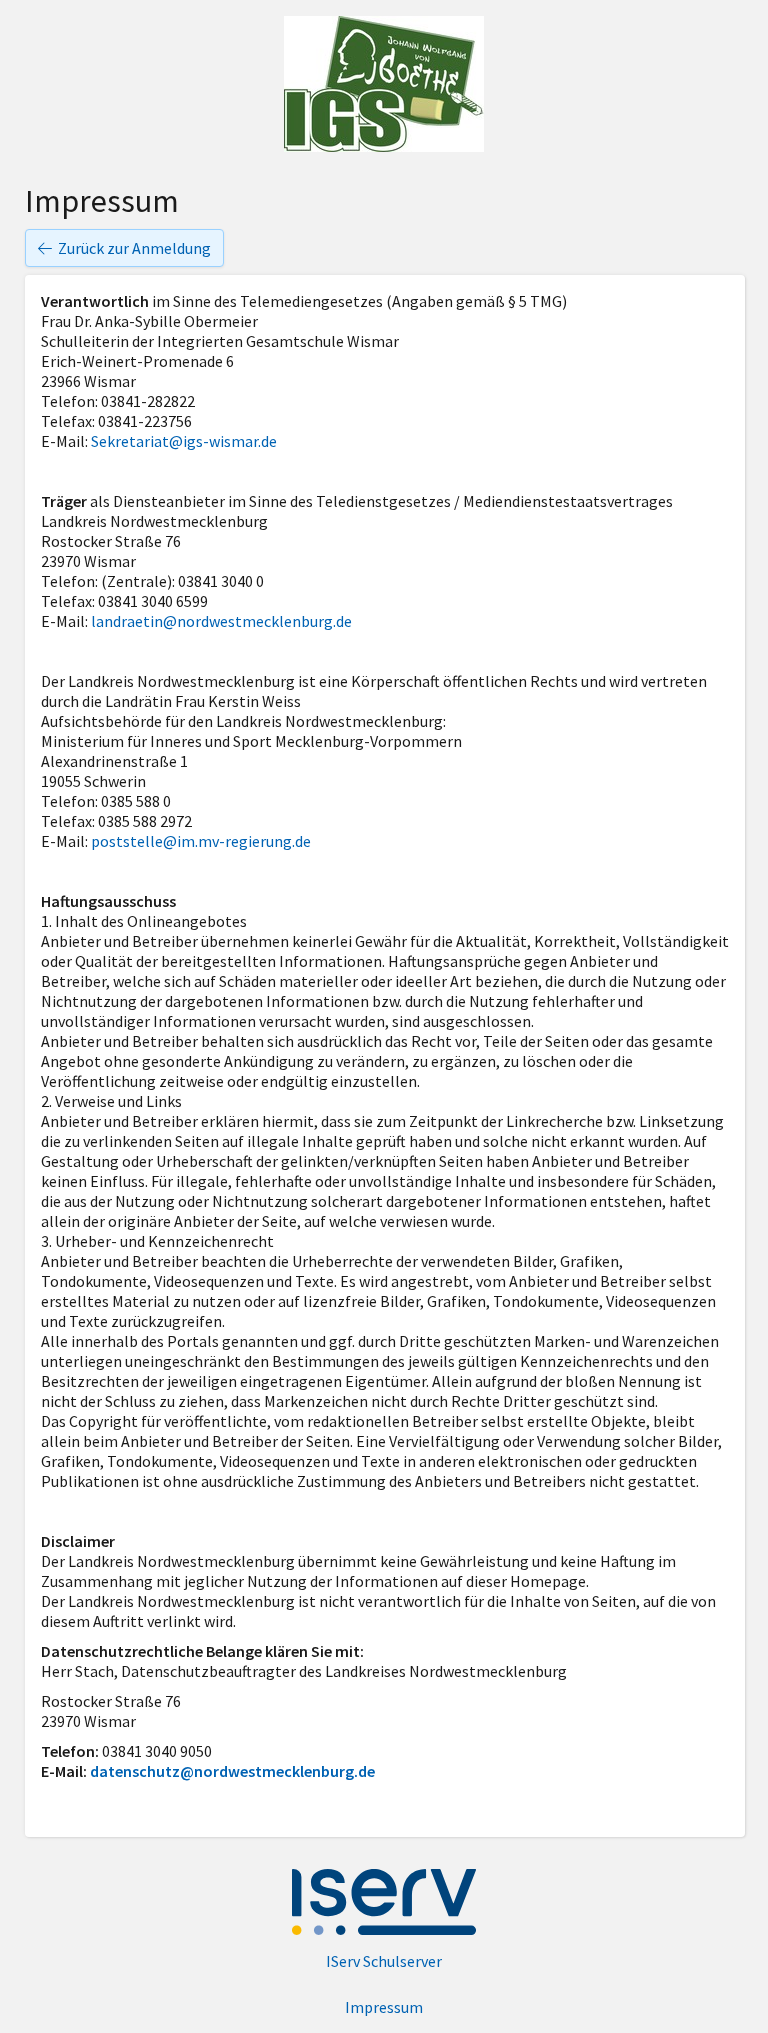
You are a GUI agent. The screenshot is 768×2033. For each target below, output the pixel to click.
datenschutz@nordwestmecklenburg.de (232, 1771)
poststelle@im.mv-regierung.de (201, 841)
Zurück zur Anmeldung (134, 248)
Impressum (384, 2007)
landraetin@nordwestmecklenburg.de (221, 621)
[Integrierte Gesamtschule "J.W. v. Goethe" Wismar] (384, 84)
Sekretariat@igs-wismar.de (184, 441)
